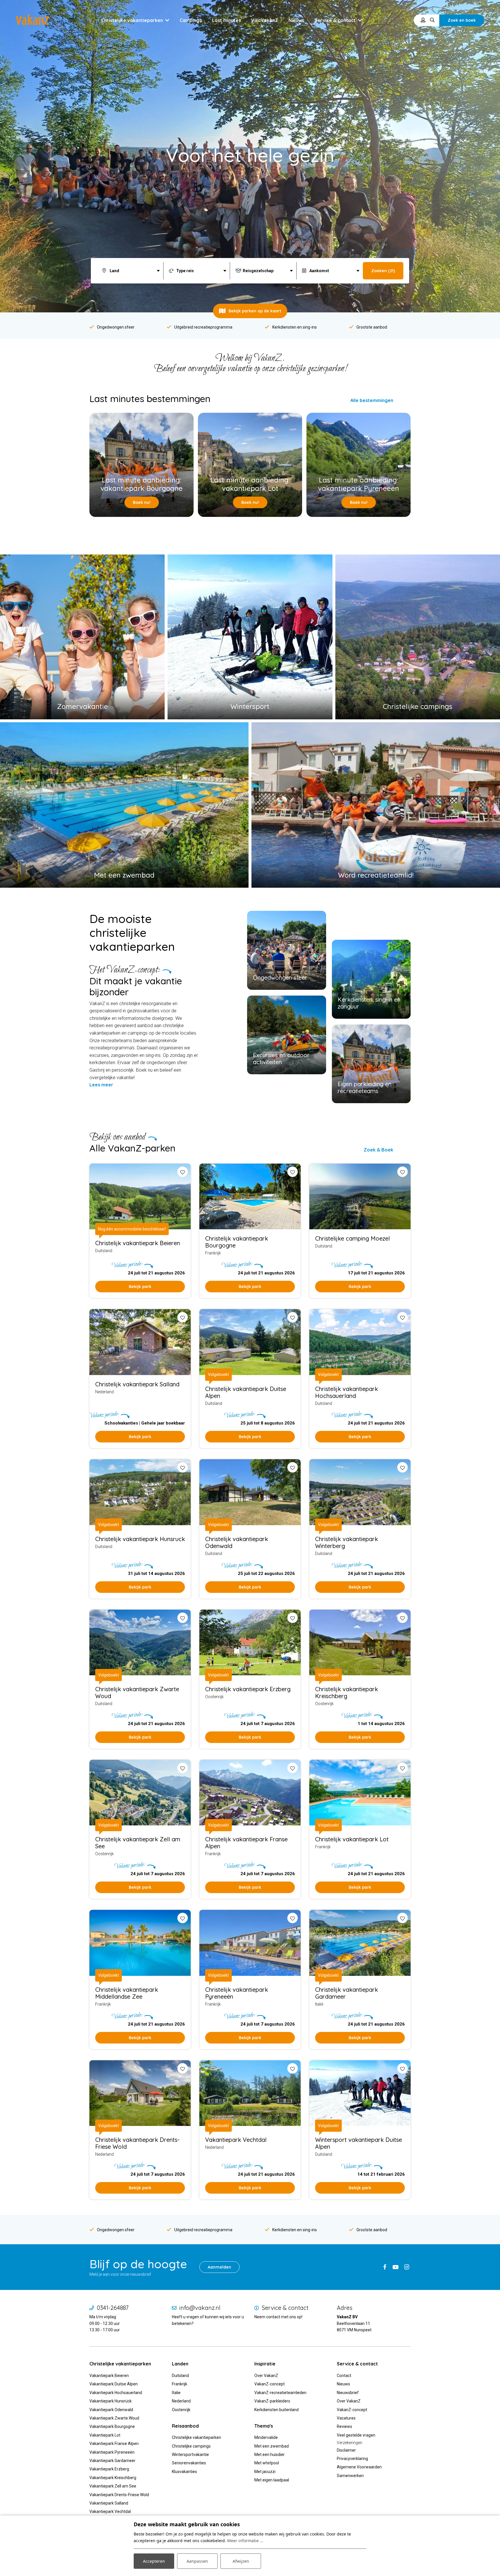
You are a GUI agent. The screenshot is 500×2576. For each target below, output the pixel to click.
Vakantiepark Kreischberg (113, 2478)
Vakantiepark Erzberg (109, 2469)
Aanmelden (219, 2267)
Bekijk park (140, 1287)
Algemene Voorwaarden (359, 2467)
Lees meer (101, 1085)
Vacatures (346, 2418)
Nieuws (343, 2384)
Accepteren (154, 2561)
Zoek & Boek (378, 1150)
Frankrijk (180, 2384)
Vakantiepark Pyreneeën (112, 2452)
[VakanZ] (33, 20)
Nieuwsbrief (348, 2393)
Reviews (344, 2426)
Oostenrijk (181, 2410)
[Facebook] (385, 2267)
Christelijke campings (191, 2446)
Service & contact (285, 2308)
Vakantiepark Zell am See (113, 2486)
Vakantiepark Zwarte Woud (114, 2418)
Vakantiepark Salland (109, 2503)
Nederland (181, 2401)
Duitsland (180, 2376)
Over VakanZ (266, 2376)
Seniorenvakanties (189, 2463)
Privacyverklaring (352, 2459)
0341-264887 (113, 2308)
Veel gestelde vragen (356, 2435)
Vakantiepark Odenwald (111, 2410)
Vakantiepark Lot (105, 2435)
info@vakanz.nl (200, 2308)
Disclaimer (346, 2450)
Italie (176, 2393)
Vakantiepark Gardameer (112, 2461)
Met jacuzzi (265, 2472)
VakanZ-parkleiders (272, 2401)
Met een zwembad (272, 2446)
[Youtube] (396, 2267)
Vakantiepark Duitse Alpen (114, 2384)
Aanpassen (197, 2561)
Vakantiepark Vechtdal (110, 2511)
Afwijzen (241, 2561)
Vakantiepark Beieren (109, 2376)
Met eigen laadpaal (272, 2480)
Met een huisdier (270, 2455)
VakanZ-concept (270, 2384)
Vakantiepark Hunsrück (111, 2401)
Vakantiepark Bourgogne (112, 2426)
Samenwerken (350, 2476)
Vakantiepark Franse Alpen (114, 2444)
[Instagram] (407, 2267)
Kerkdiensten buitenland (276, 2410)
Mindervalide (266, 2437)
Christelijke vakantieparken (196, 2437)
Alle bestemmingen (372, 400)
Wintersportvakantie (190, 2455)
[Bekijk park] (250, 1197)
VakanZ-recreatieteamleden (280, 2393)
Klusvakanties (185, 2472)
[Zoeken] (432, 20)
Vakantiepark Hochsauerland (116, 2393)
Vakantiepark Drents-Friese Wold (119, 2495)
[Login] (423, 20)
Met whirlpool (267, 2463)
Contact (344, 2376)
